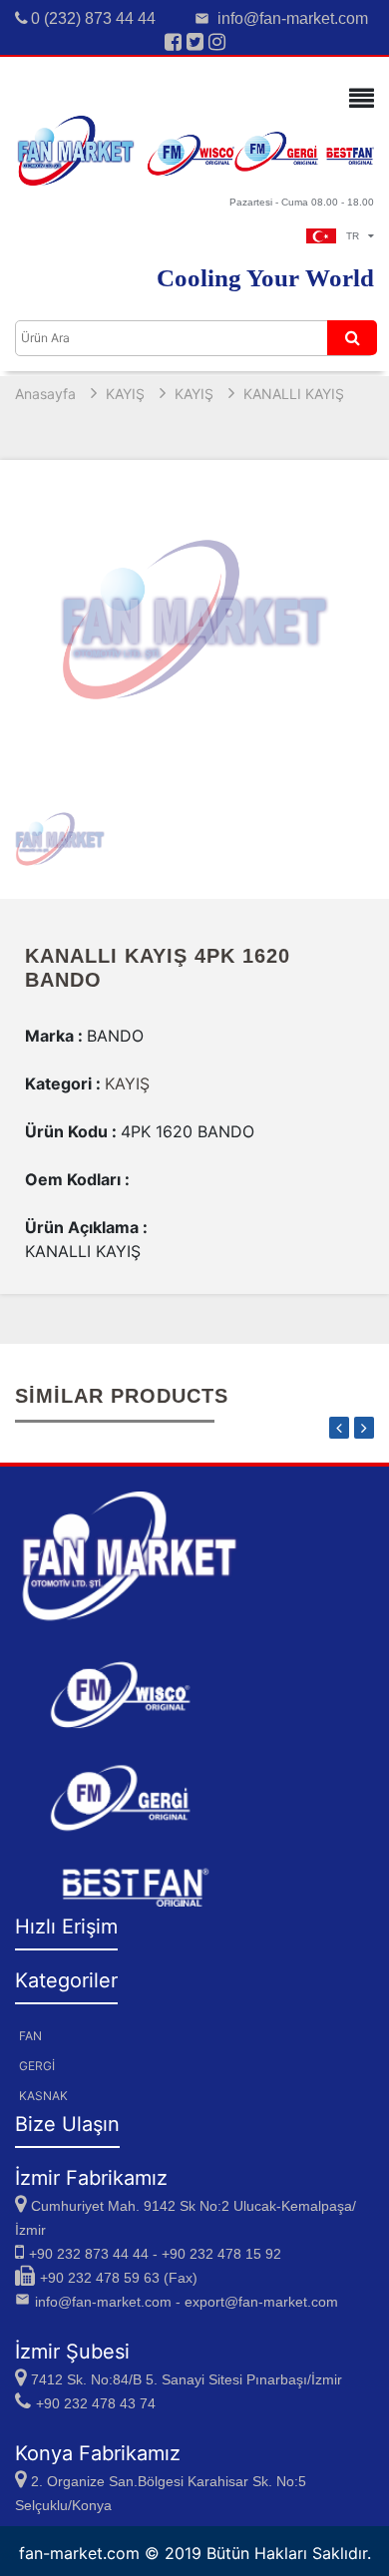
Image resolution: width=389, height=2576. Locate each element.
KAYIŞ (125, 394)
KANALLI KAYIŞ (294, 394)
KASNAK (43, 2096)
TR (357, 236)
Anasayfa (45, 394)
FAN (30, 2036)
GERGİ (37, 2066)
